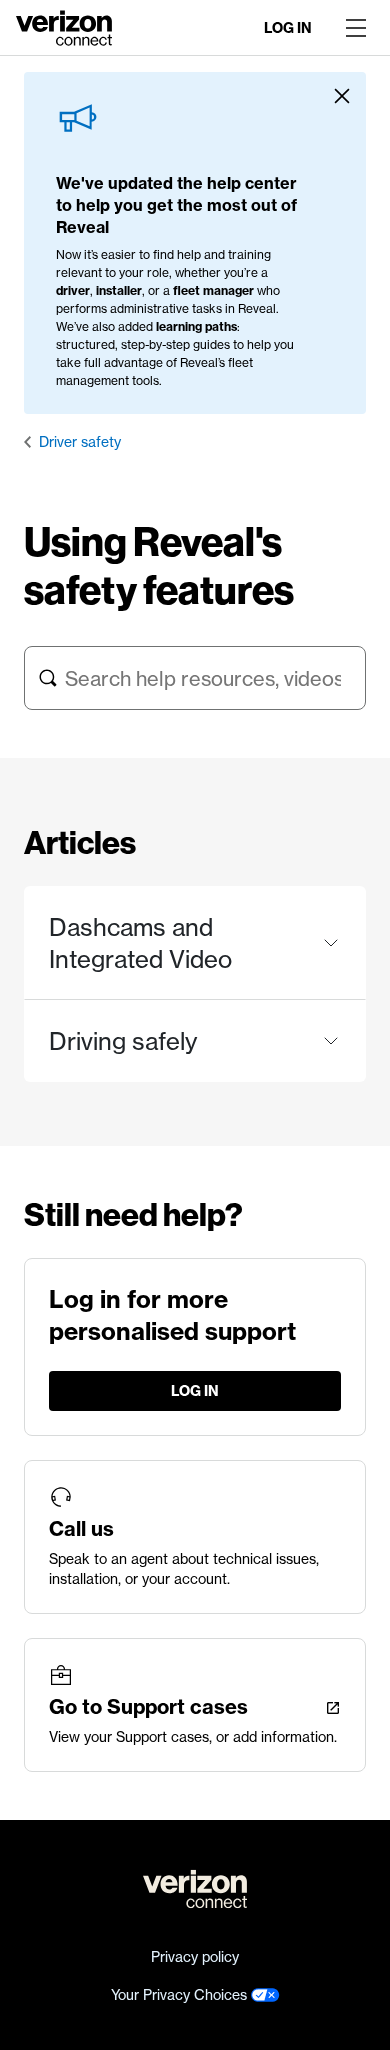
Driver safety (80, 442)
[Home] (64, 26)
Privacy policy (195, 1957)
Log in (288, 28)
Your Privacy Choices (181, 1995)
